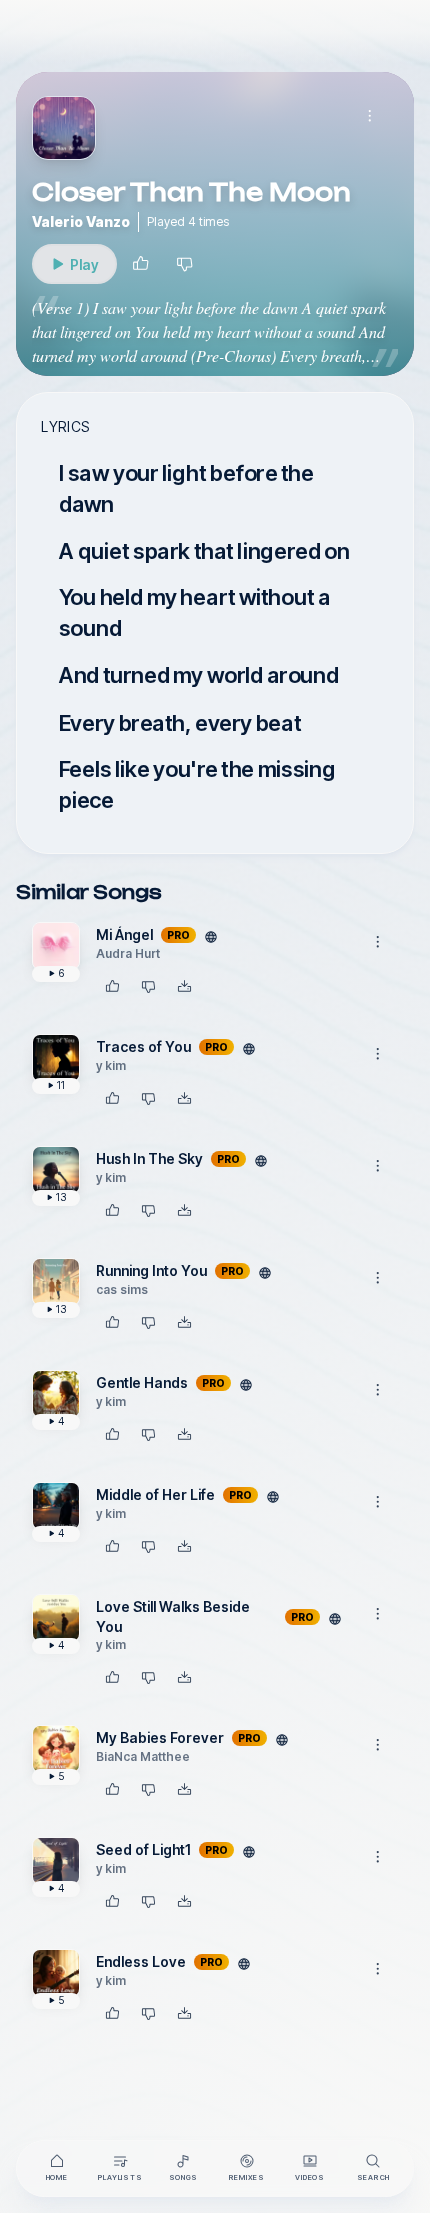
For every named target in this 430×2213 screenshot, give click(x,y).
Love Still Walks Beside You (173, 1616)
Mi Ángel (124, 934)
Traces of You (143, 1046)
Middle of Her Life (155, 1494)
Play (93, 269)
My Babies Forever (160, 1737)
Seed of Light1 (143, 1849)
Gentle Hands (142, 1382)
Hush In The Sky (149, 1158)
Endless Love (141, 1961)
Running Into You (151, 1270)
